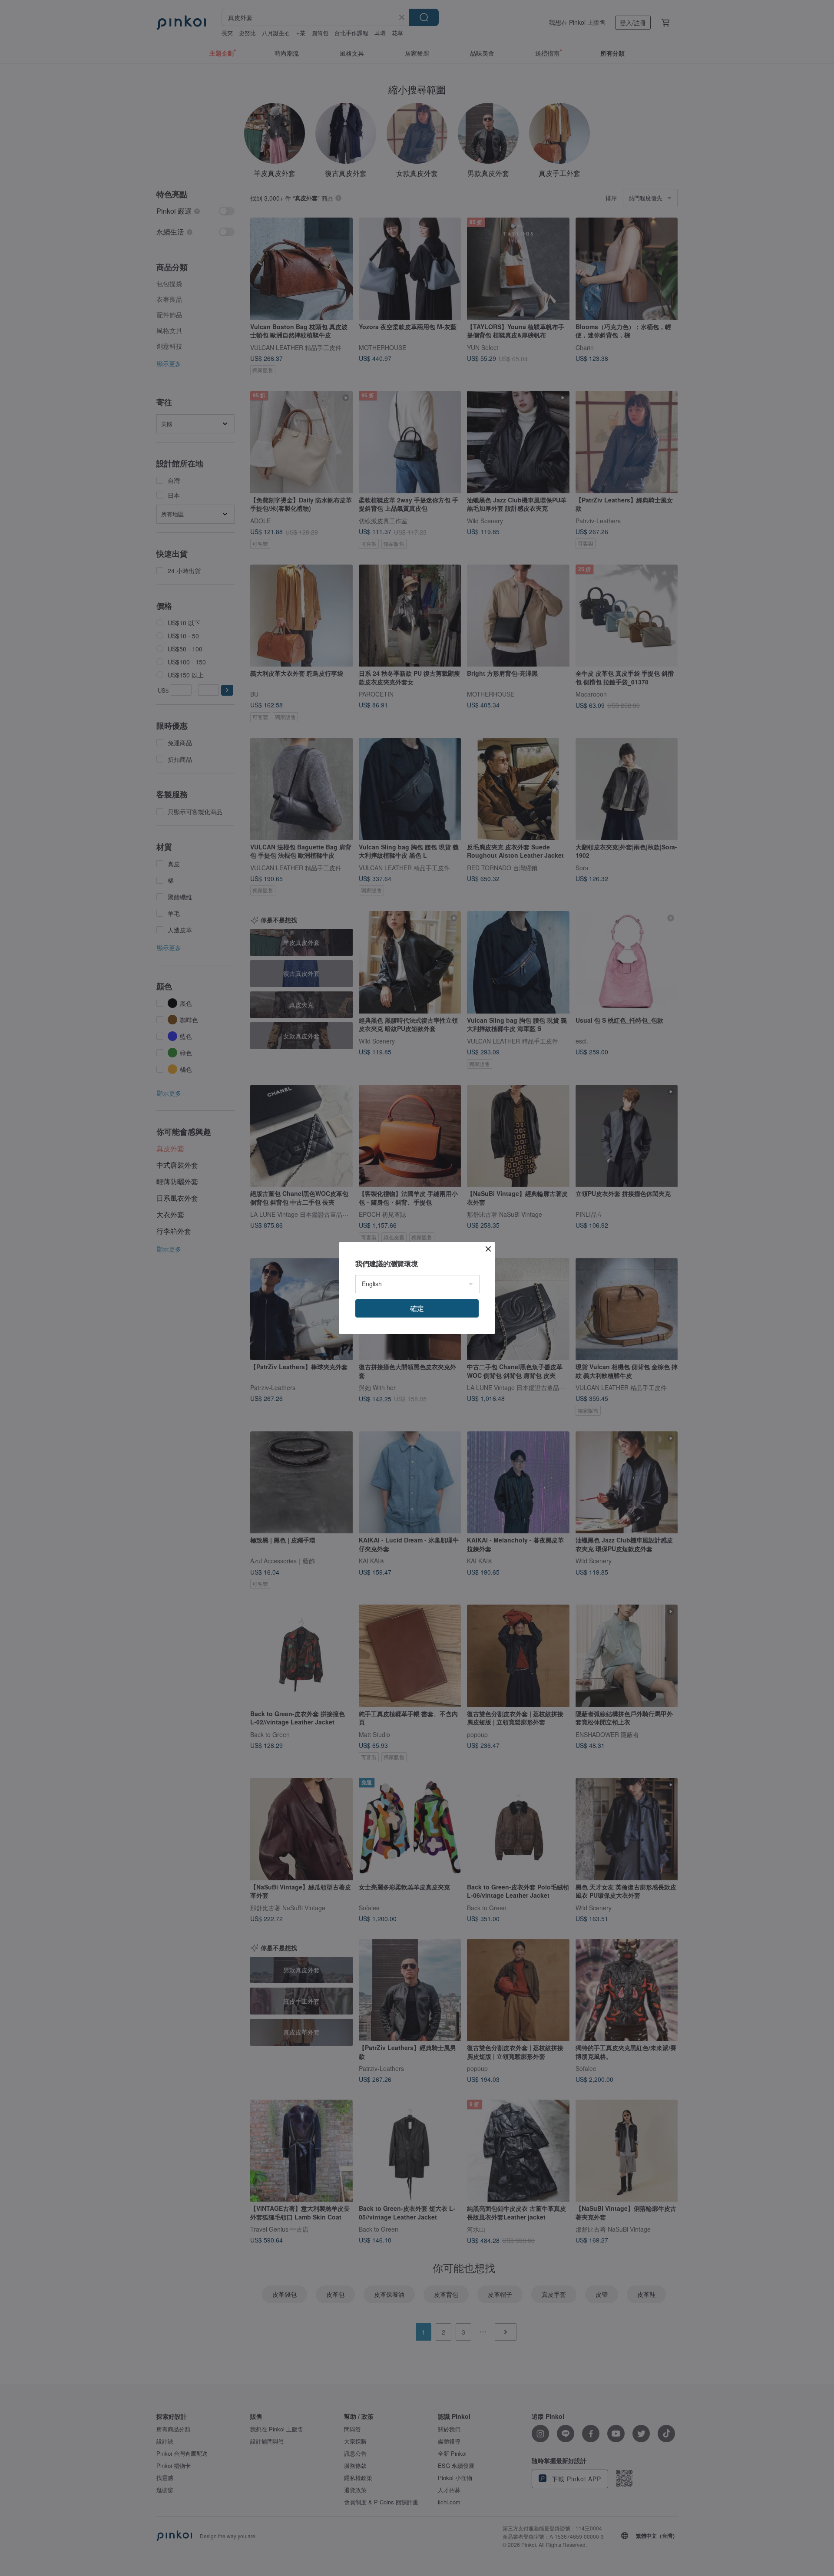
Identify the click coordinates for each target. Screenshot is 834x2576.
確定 (417, 1308)
